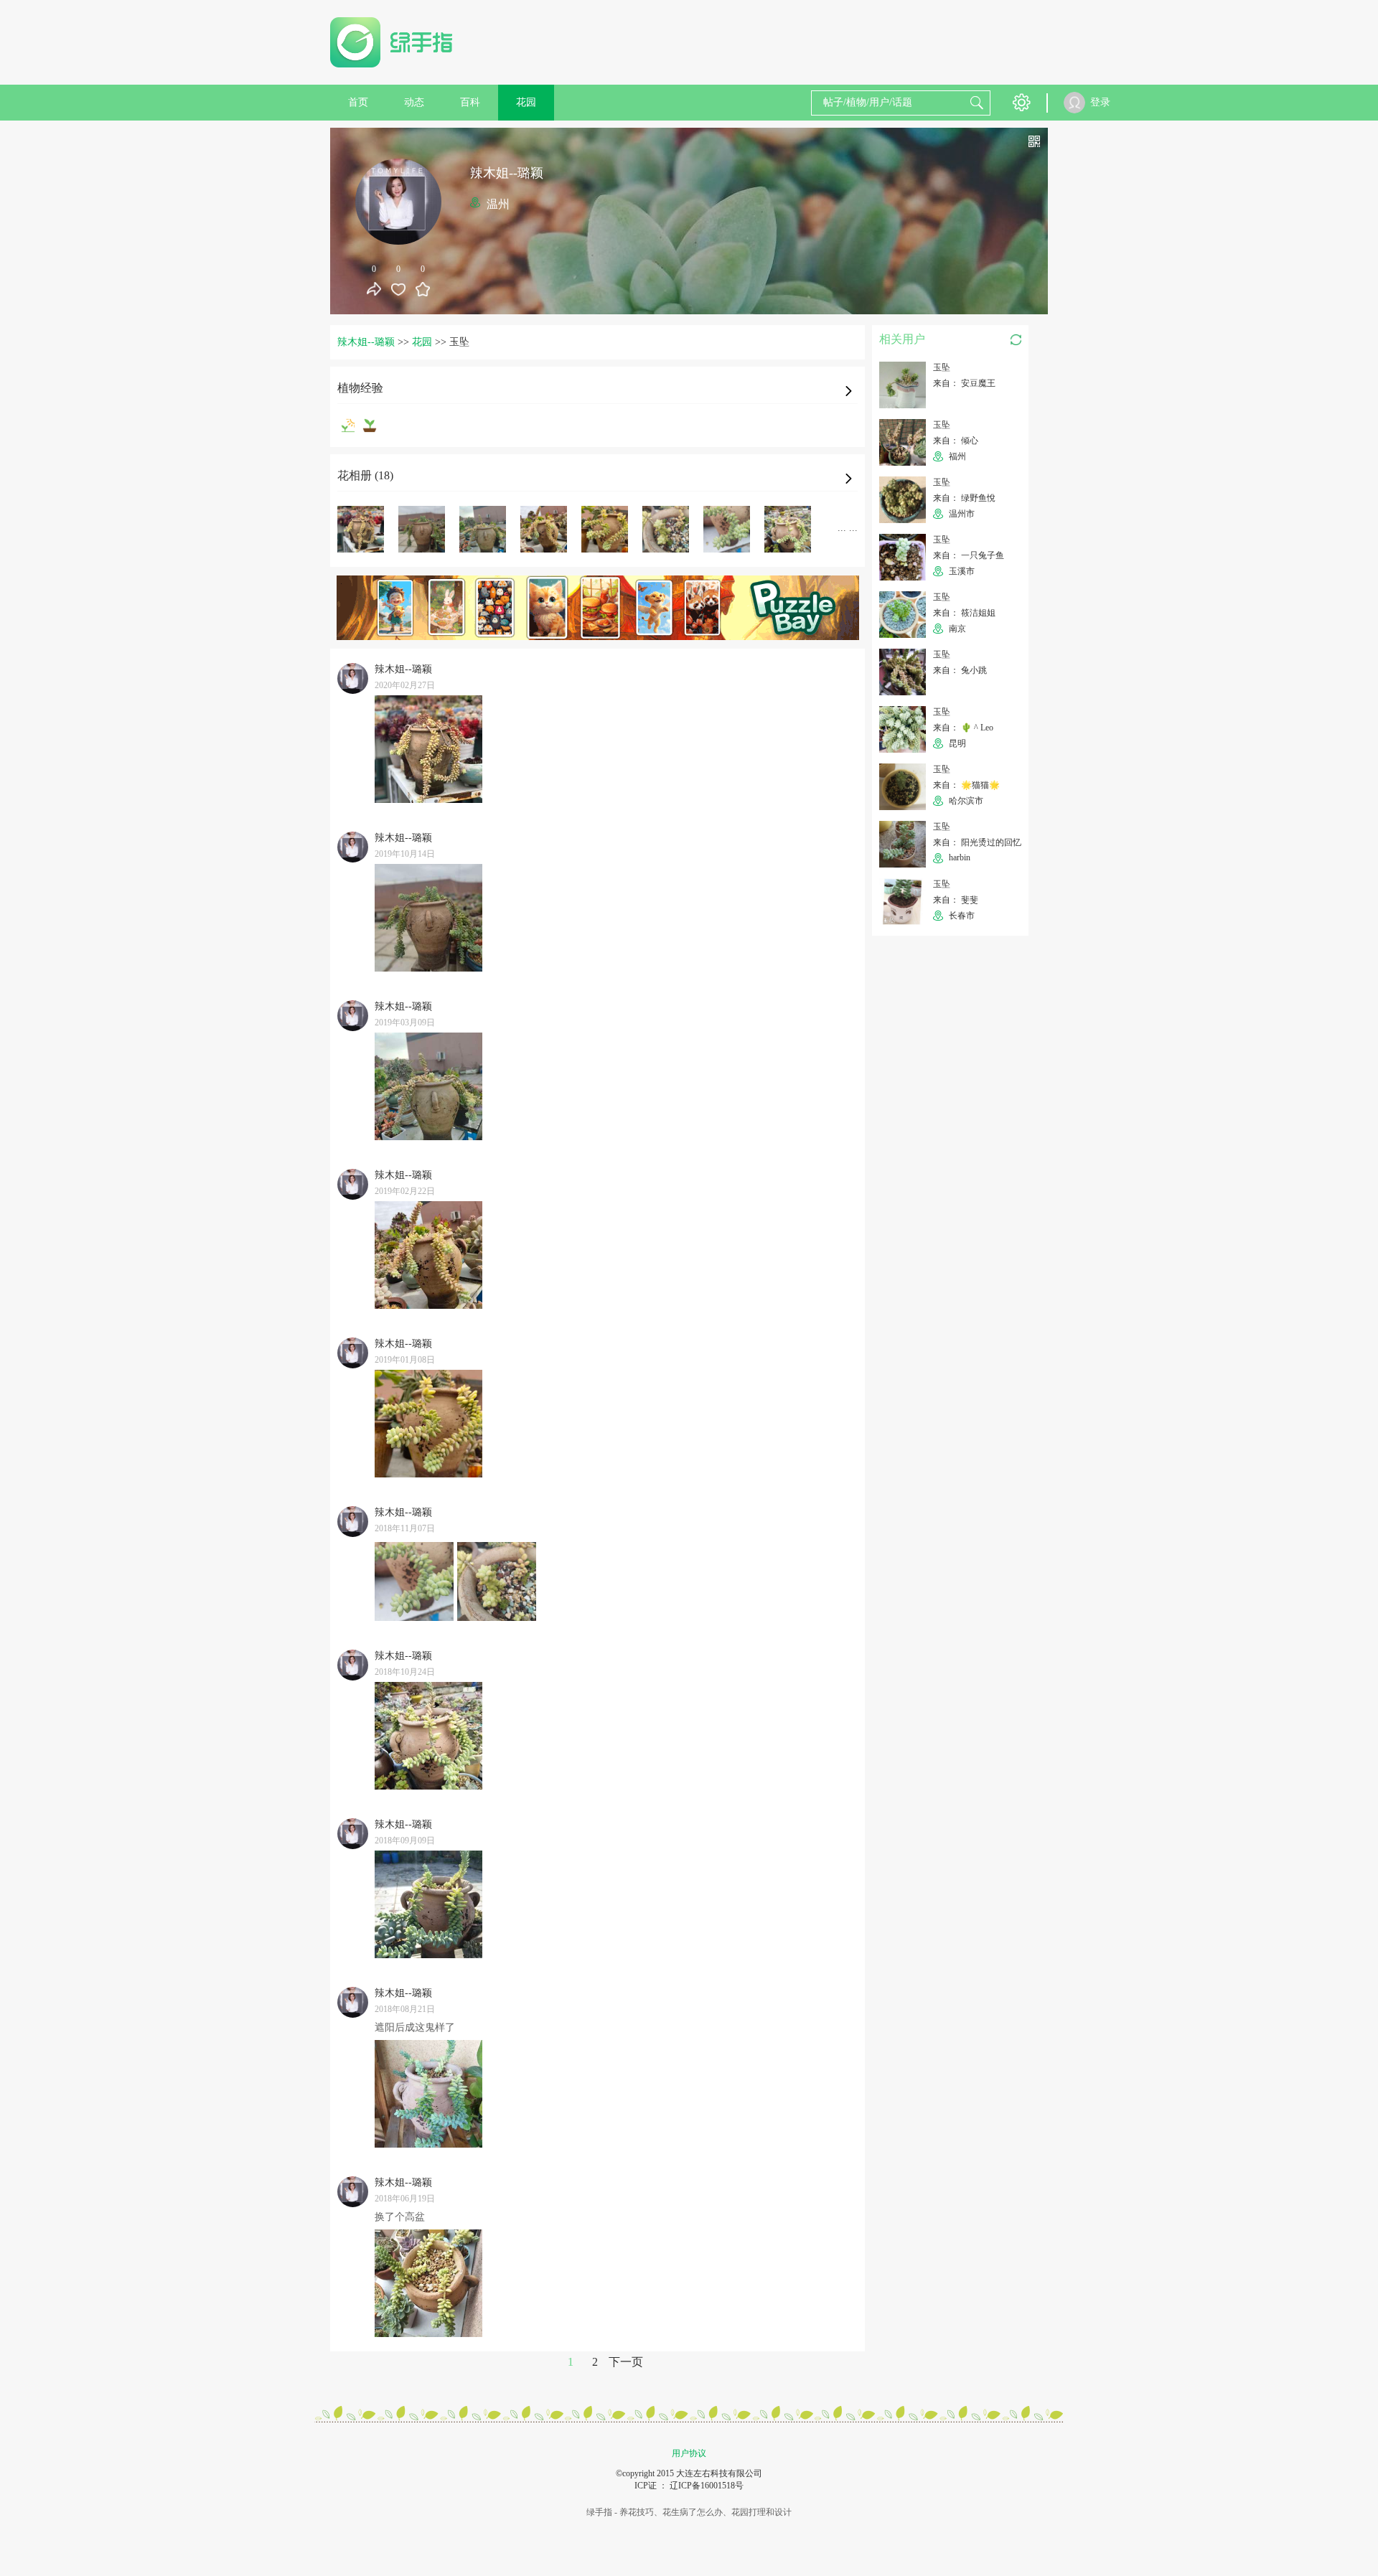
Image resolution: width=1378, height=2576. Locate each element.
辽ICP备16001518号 (707, 2486)
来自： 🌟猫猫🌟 (966, 785)
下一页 (626, 2362)
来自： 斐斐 (956, 900)
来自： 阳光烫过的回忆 (977, 842)
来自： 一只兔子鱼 (969, 555)
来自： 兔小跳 (960, 670)
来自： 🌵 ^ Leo (963, 728)
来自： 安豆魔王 (964, 383)
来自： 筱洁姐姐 (964, 613)
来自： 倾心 (956, 441)
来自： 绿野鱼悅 (964, 498)
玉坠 (942, 367)
